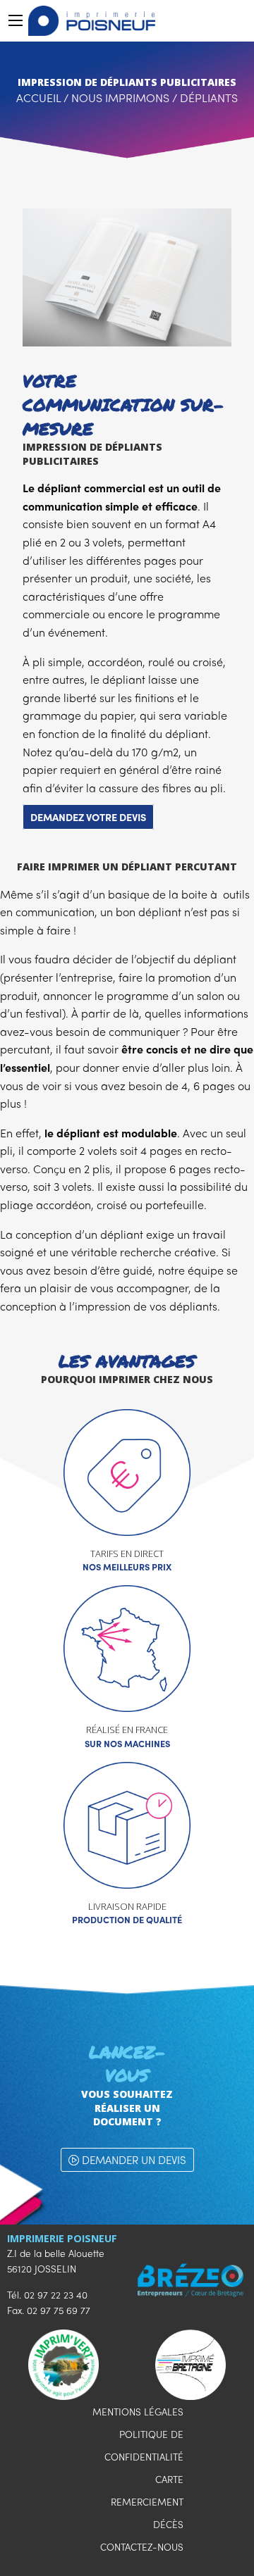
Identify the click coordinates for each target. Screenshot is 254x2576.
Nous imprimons (120, 98)
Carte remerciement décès (147, 2502)
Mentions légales (138, 2412)
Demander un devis (133, 2160)
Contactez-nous (142, 2547)
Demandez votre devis (88, 817)
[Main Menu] (16, 20)
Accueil (38, 98)
